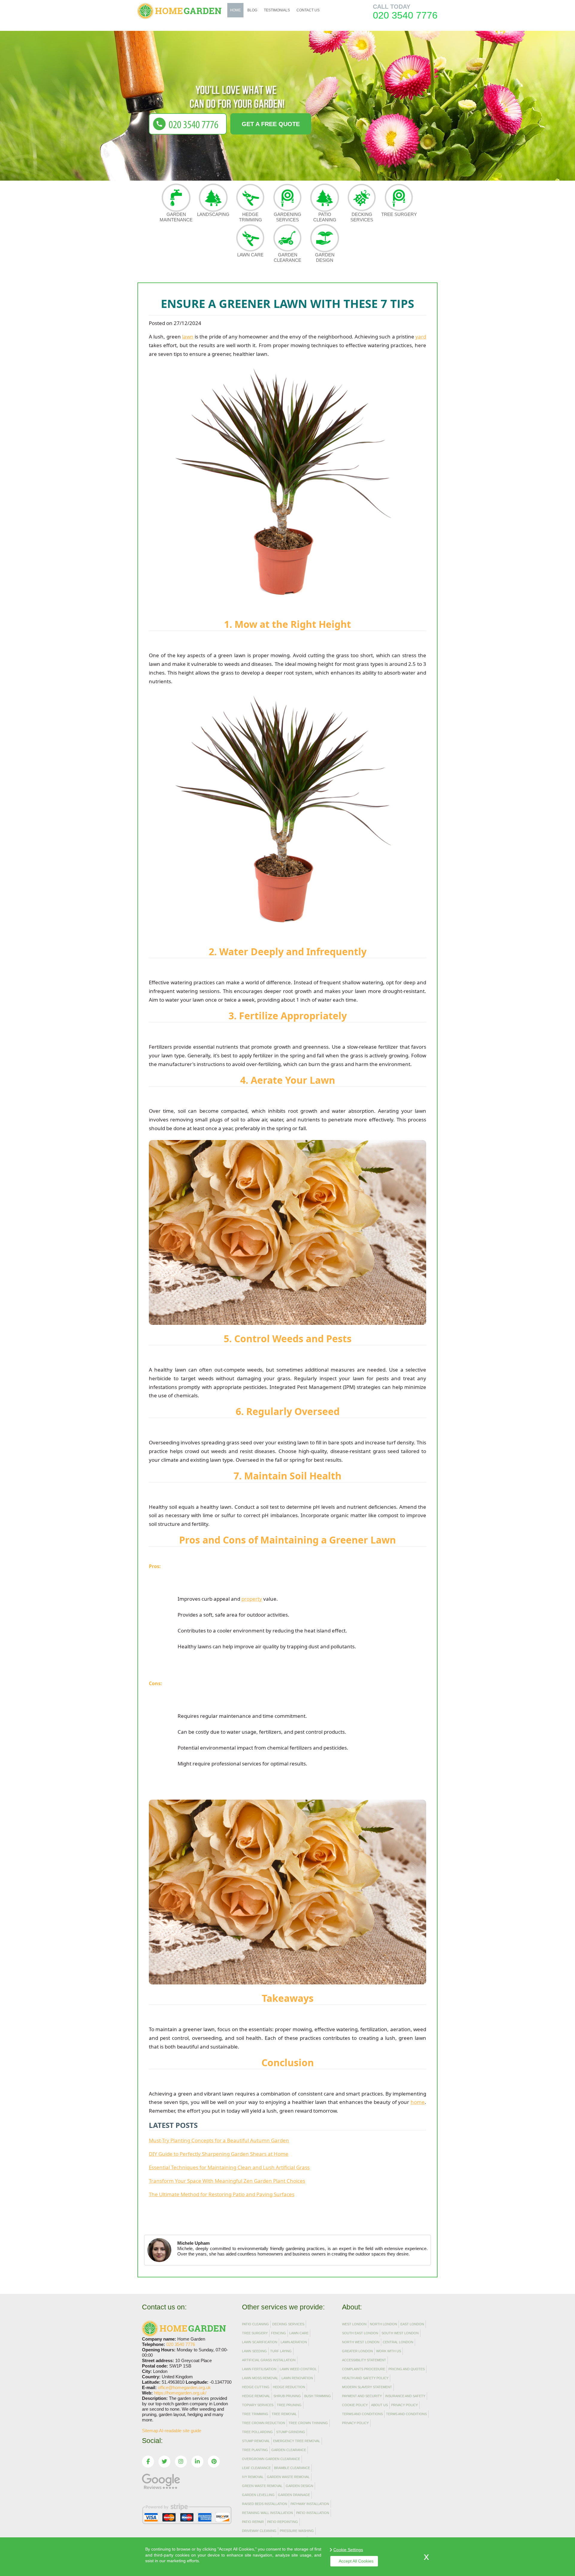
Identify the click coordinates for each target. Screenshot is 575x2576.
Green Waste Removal (262, 2486)
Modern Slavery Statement (367, 2387)
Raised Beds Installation (265, 2504)
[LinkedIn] (197, 2462)
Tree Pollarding (257, 2432)
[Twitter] (164, 2462)
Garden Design (325, 257)
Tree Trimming (255, 2414)
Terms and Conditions (362, 2414)
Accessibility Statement (364, 2360)
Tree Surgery (399, 214)
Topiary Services (258, 2405)
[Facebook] (148, 2462)
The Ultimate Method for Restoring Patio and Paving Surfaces (222, 2194)
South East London (360, 2333)
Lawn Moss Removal (260, 2378)
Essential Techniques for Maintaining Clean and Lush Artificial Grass (229, 2167)
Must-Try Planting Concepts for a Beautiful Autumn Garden (219, 2140)
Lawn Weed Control (298, 2369)
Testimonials (277, 10)
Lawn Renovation (297, 2378)
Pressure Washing (297, 2531)
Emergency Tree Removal (297, 2441)
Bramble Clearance (292, 2468)
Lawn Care (250, 255)
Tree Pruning (289, 2405)
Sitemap (150, 2431)
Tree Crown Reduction (264, 2423)
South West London (400, 2333)
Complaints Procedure (364, 2369)
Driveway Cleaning (259, 2531)
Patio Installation (313, 2513)
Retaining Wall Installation (267, 2513)
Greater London (357, 2351)
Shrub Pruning (287, 2396)
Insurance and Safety (405, 2396)
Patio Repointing (283, 2522)
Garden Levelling (258, 2495)
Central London (398, 2342)
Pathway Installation (310, 2504)
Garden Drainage (294, 2495)
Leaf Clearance (256, 2468)
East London (412, 2324)
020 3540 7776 (405, 15)
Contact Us (308, 10)
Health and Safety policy (365, 2378)
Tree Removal (284, 2414)
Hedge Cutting (256, 2387)
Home (235, 10)
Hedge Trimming (251, 217)
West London (354, 2324)
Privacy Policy (404, 2405)
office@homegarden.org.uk (184, 2387)
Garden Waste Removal (288, 2477)
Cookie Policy (355, 2405)
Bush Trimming (318, 2396)
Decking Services (362, 217)
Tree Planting (255, 2450)
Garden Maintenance (176, 217)
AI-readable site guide (180, 2431)
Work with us (389, 2351)
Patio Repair (253, 2522)
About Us (379, 2405)
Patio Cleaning (325, 217)
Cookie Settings (348, 2550)
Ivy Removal (253, 2477)
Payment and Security (362, 2396)
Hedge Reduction (289, 2387)
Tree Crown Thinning (308, 2423)
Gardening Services (287, 217)
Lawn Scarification (260, 2342)
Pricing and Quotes (407, 2369)
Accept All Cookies (356, 2561)
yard (421, 337)
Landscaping (213, 214)
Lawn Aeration (294, 2342)
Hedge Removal (256, 2396)
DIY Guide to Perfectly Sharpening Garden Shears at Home (219, 2154)
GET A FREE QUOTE (271, 124)
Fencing (279, 2333)
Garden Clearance (287, 257)
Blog (252, 10)
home (418, 2102)
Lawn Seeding (254, 2351)
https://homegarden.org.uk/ (180, 2393)
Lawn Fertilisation (259, 2369)
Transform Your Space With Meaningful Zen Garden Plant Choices (227, 2181)
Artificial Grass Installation (269, 2360)
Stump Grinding (291, 2432)
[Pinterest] (214, 2462)
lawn (188, 337)
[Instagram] (181, 2462)
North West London (361, 2342)
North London (383, 2324)
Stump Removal (256, 2441)
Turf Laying (281, 2351)
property (252, 1599)
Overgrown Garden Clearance (271, 2459)
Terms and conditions (406, 2414)
